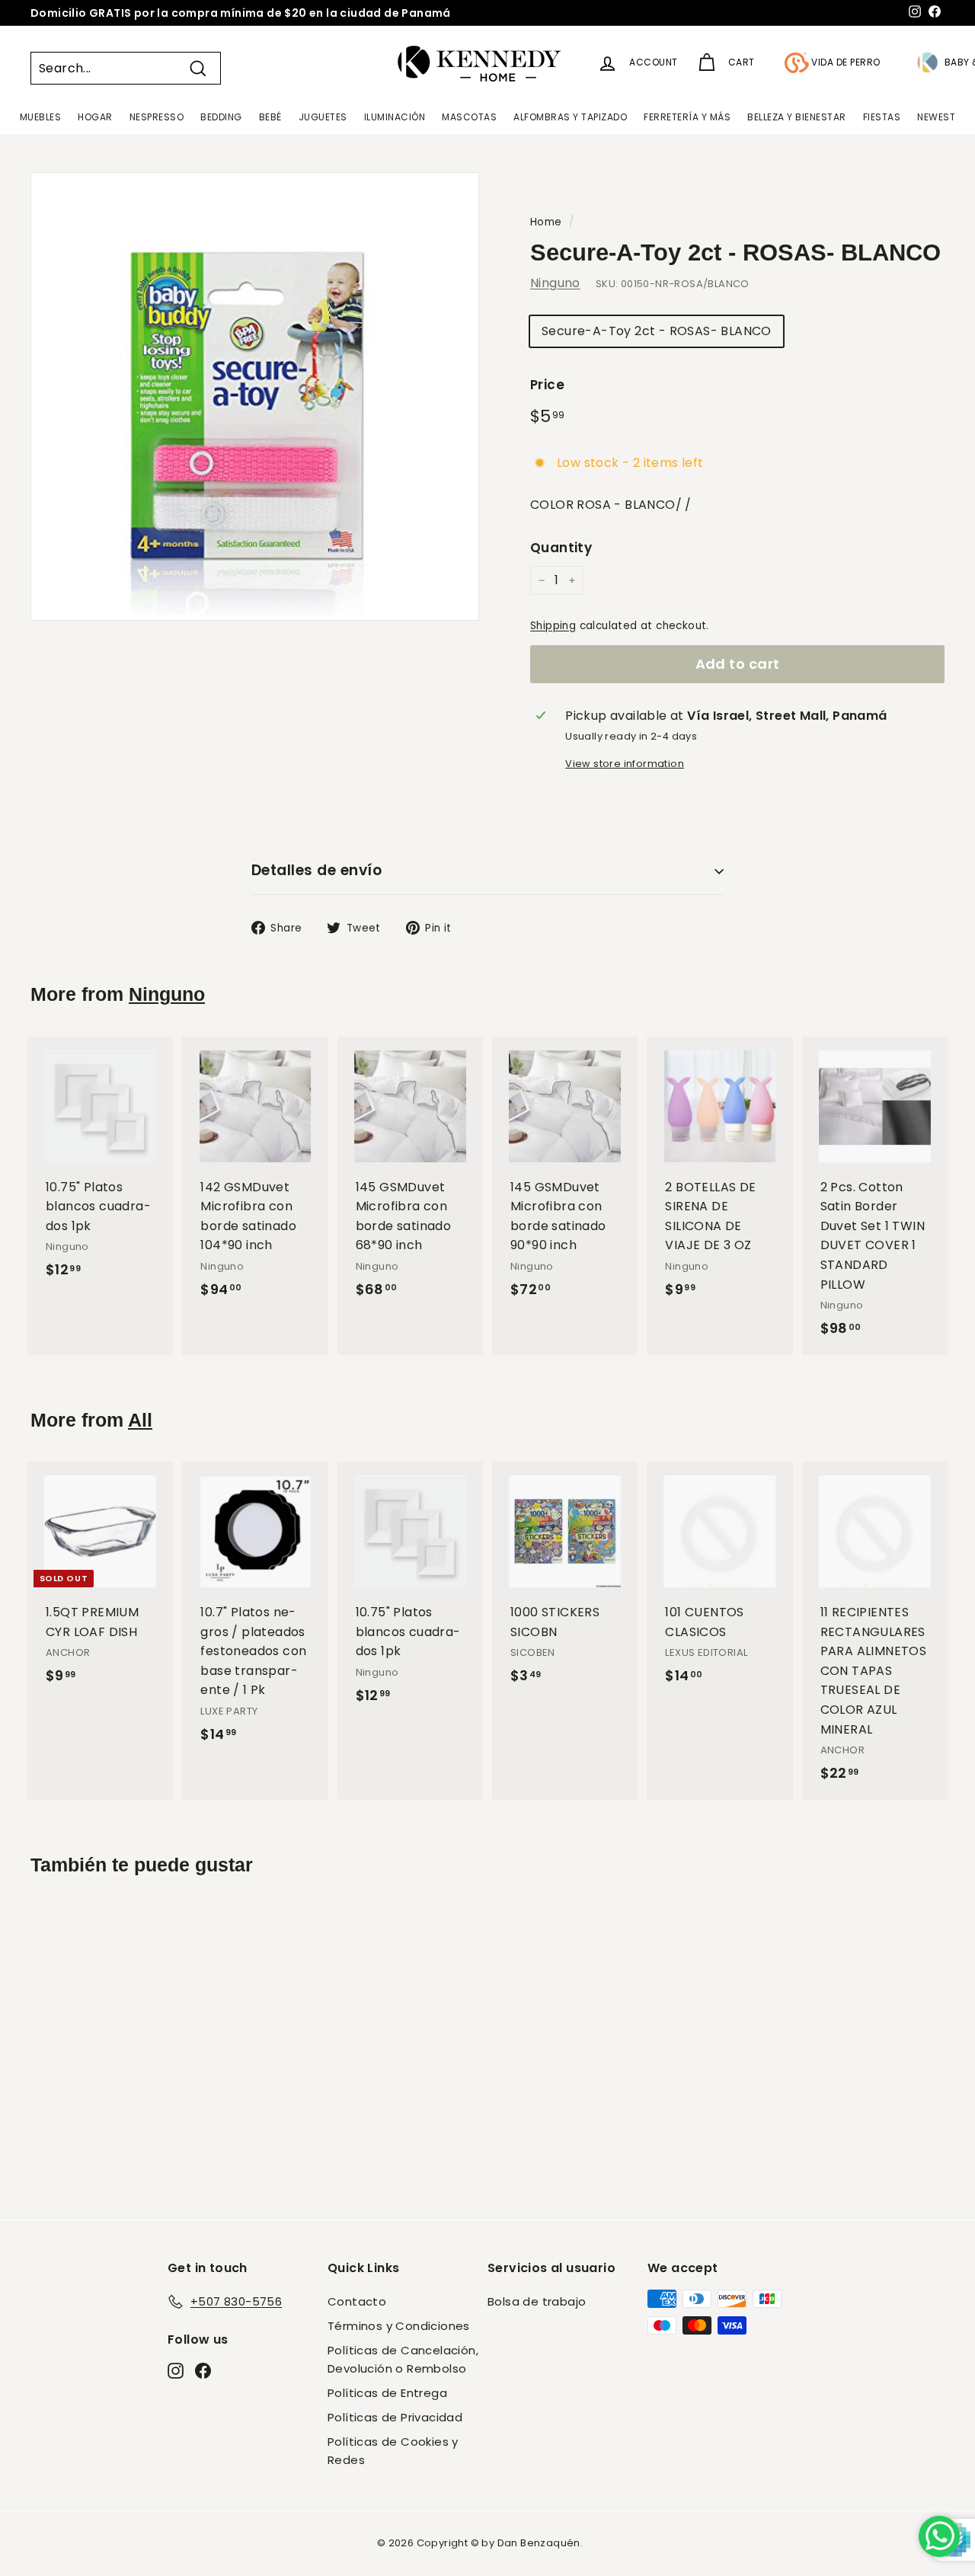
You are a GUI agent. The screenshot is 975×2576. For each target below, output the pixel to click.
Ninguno (555, 283)
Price (547, 385)
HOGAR (95, 117)
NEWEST (936, 117)
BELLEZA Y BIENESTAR (797, 117)
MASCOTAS (469, 117)
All (140, 1420)
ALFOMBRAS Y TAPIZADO (570, 117)
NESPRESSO (157, 117)
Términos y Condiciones (399, 2326)
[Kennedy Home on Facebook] (203, 2370)
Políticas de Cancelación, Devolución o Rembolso (403, 2359)
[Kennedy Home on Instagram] (176, 2370)
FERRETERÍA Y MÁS (687, 117)
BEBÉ (270, 117)
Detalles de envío (316, 870)
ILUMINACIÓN (395, 117)
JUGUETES (323, 117)
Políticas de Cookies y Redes (393, 2451)
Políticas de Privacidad (395, 2417)
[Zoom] (255, 396)
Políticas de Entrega (387, 2393)
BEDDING (221, 117)
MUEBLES (41, 117)
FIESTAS (882, 117)
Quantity (561, 548)
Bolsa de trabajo (537, 2301)
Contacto (357, 2301)
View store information (625, 764)
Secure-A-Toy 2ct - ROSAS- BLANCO (657, 331)
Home (546, 222)
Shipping (553, 626)
